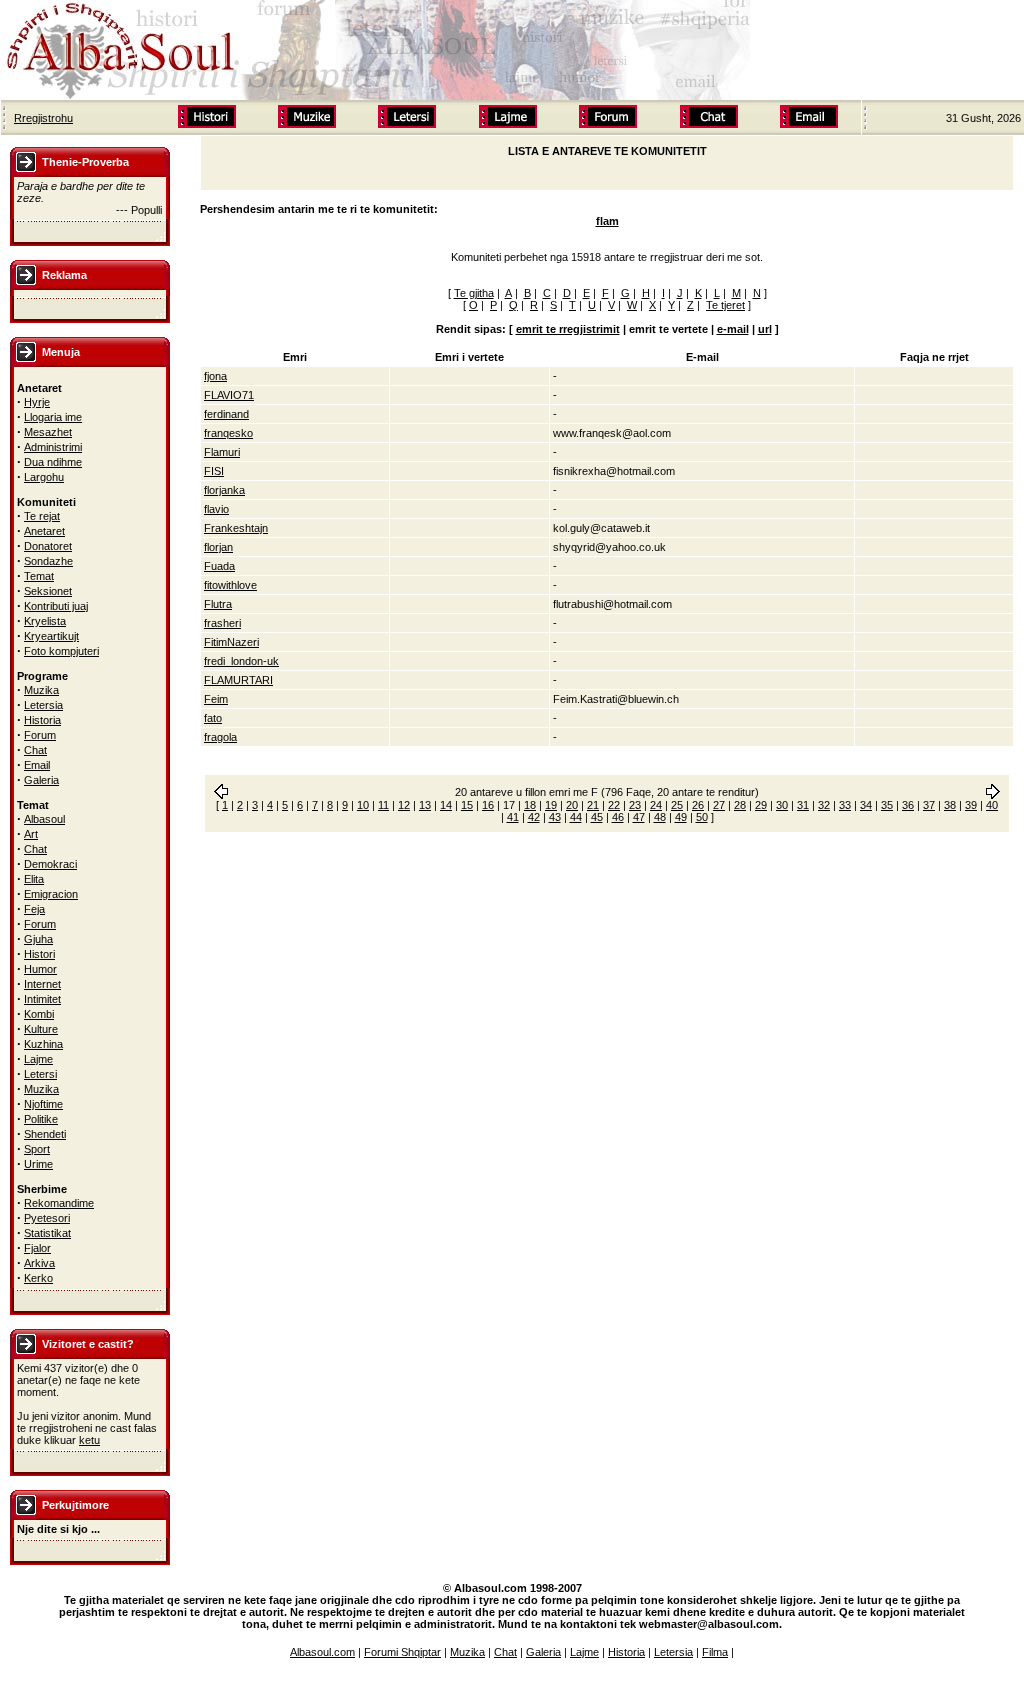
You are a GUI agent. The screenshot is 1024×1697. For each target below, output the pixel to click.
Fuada (219, 566)
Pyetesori (47, 1218)
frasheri (222, 623)
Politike (41, 1119)
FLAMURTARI (238, 680)
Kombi (39, 1014)
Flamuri (222, 452)
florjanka (224, 490)
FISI (214, 471)
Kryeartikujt (51, 636)
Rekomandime (59, 1203)
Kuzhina (43, 1044)
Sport (37, 1149)
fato (213, 718)
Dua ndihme (53, 462)
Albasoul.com (322, 1652)
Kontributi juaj (56, 606)
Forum (40, 735)
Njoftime (43, 1104)
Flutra (218, 604)
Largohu (44, 477)
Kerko (38, 1278)
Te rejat (42, 516)
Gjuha (38, 939)
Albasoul (44, 819)
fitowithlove (230, 585)
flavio (216, 509)
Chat (35, 750)
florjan (218, 547)
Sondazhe (48, 561)
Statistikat (47, 1233)
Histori (39, 954)
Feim (216, 699)
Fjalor (37, 1248)
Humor (40, 969)
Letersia (43, 705)
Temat (39, 576)
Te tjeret (725, 305)
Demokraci (50, 864)
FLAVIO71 (229, 395)
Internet (42, 984)
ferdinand (226, 414)
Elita (34, 879)
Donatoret (48, 546)
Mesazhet (48, 432)
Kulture (41, 1029)
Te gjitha (474, 293)
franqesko (228, 433)
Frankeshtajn (236, 528)
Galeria (41, 780)
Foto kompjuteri (61, 651)
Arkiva (39, 1263)
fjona (215, 376)
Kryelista (45, 621)
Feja (34, 909)
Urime (38, 1164)
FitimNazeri (231, 642)
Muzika (41, 690)
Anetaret (44, 531)
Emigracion (51, 894)
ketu (89, 1440)
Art (31, 834)
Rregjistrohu (43, 118)
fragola (220, 737)
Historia (42, 720)
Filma (715, 1652)
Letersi (40, 1074)
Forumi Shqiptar (402, 1652)
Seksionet (48, 591)
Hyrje (37, 402)
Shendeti (45, 1134)
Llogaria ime (53, 417)
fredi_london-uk (241, 661)
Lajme (38, 1059)
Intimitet (42, 999)
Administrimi (53, 447)
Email (37, 765)
